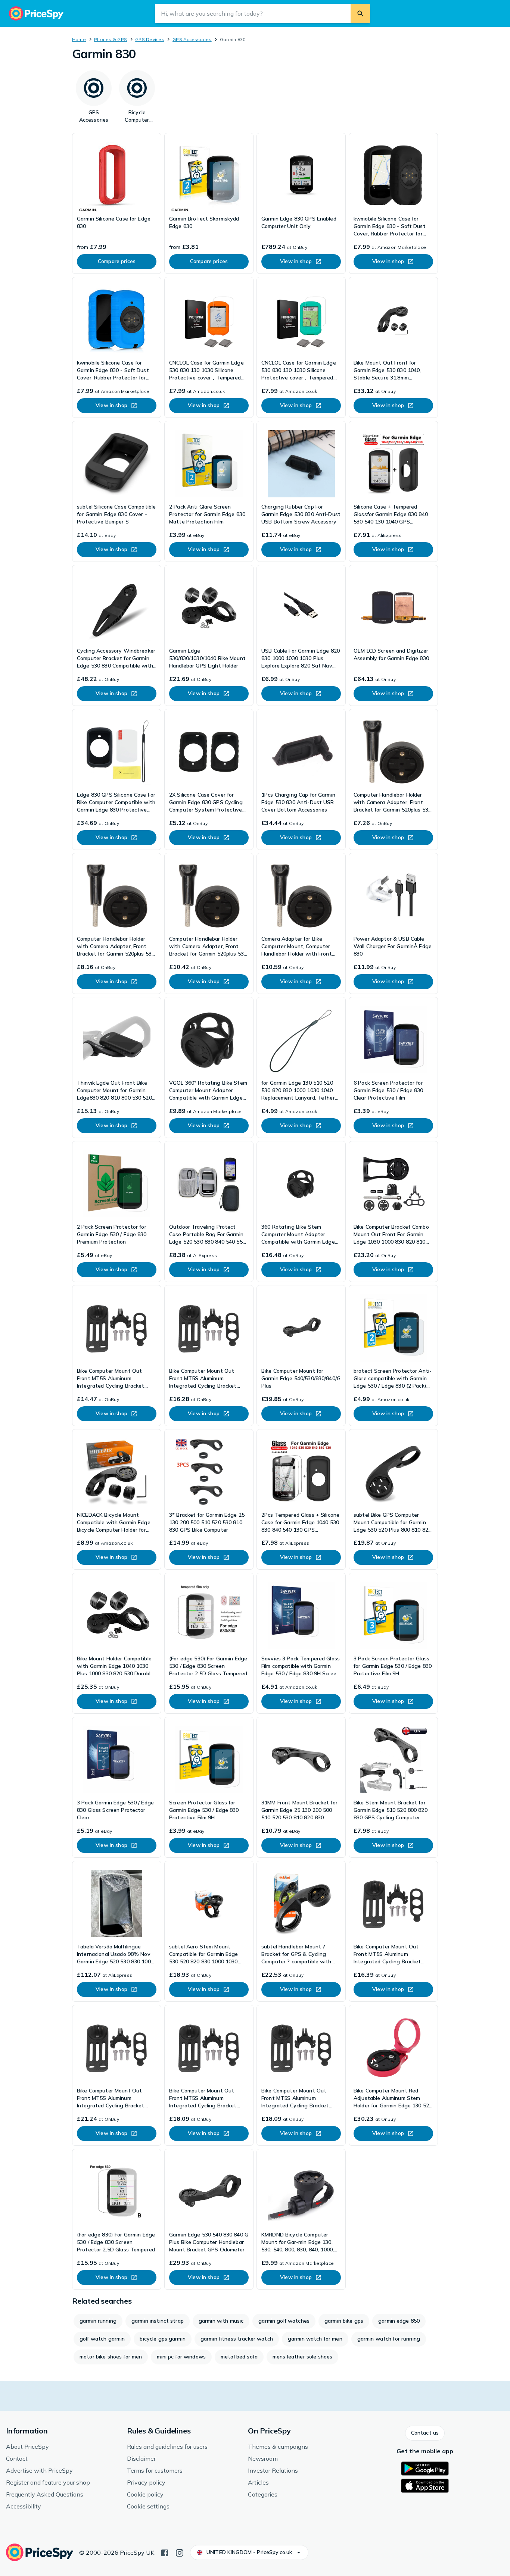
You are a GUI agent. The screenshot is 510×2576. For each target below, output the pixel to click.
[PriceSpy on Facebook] (165, 2552)
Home (79, 39)
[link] (117, 203)
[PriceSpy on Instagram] (180, 2552)
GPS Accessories (192, 39)
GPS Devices (150, 39)
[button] (425, 2433)
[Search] (360, 13)
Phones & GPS (111, 39)
